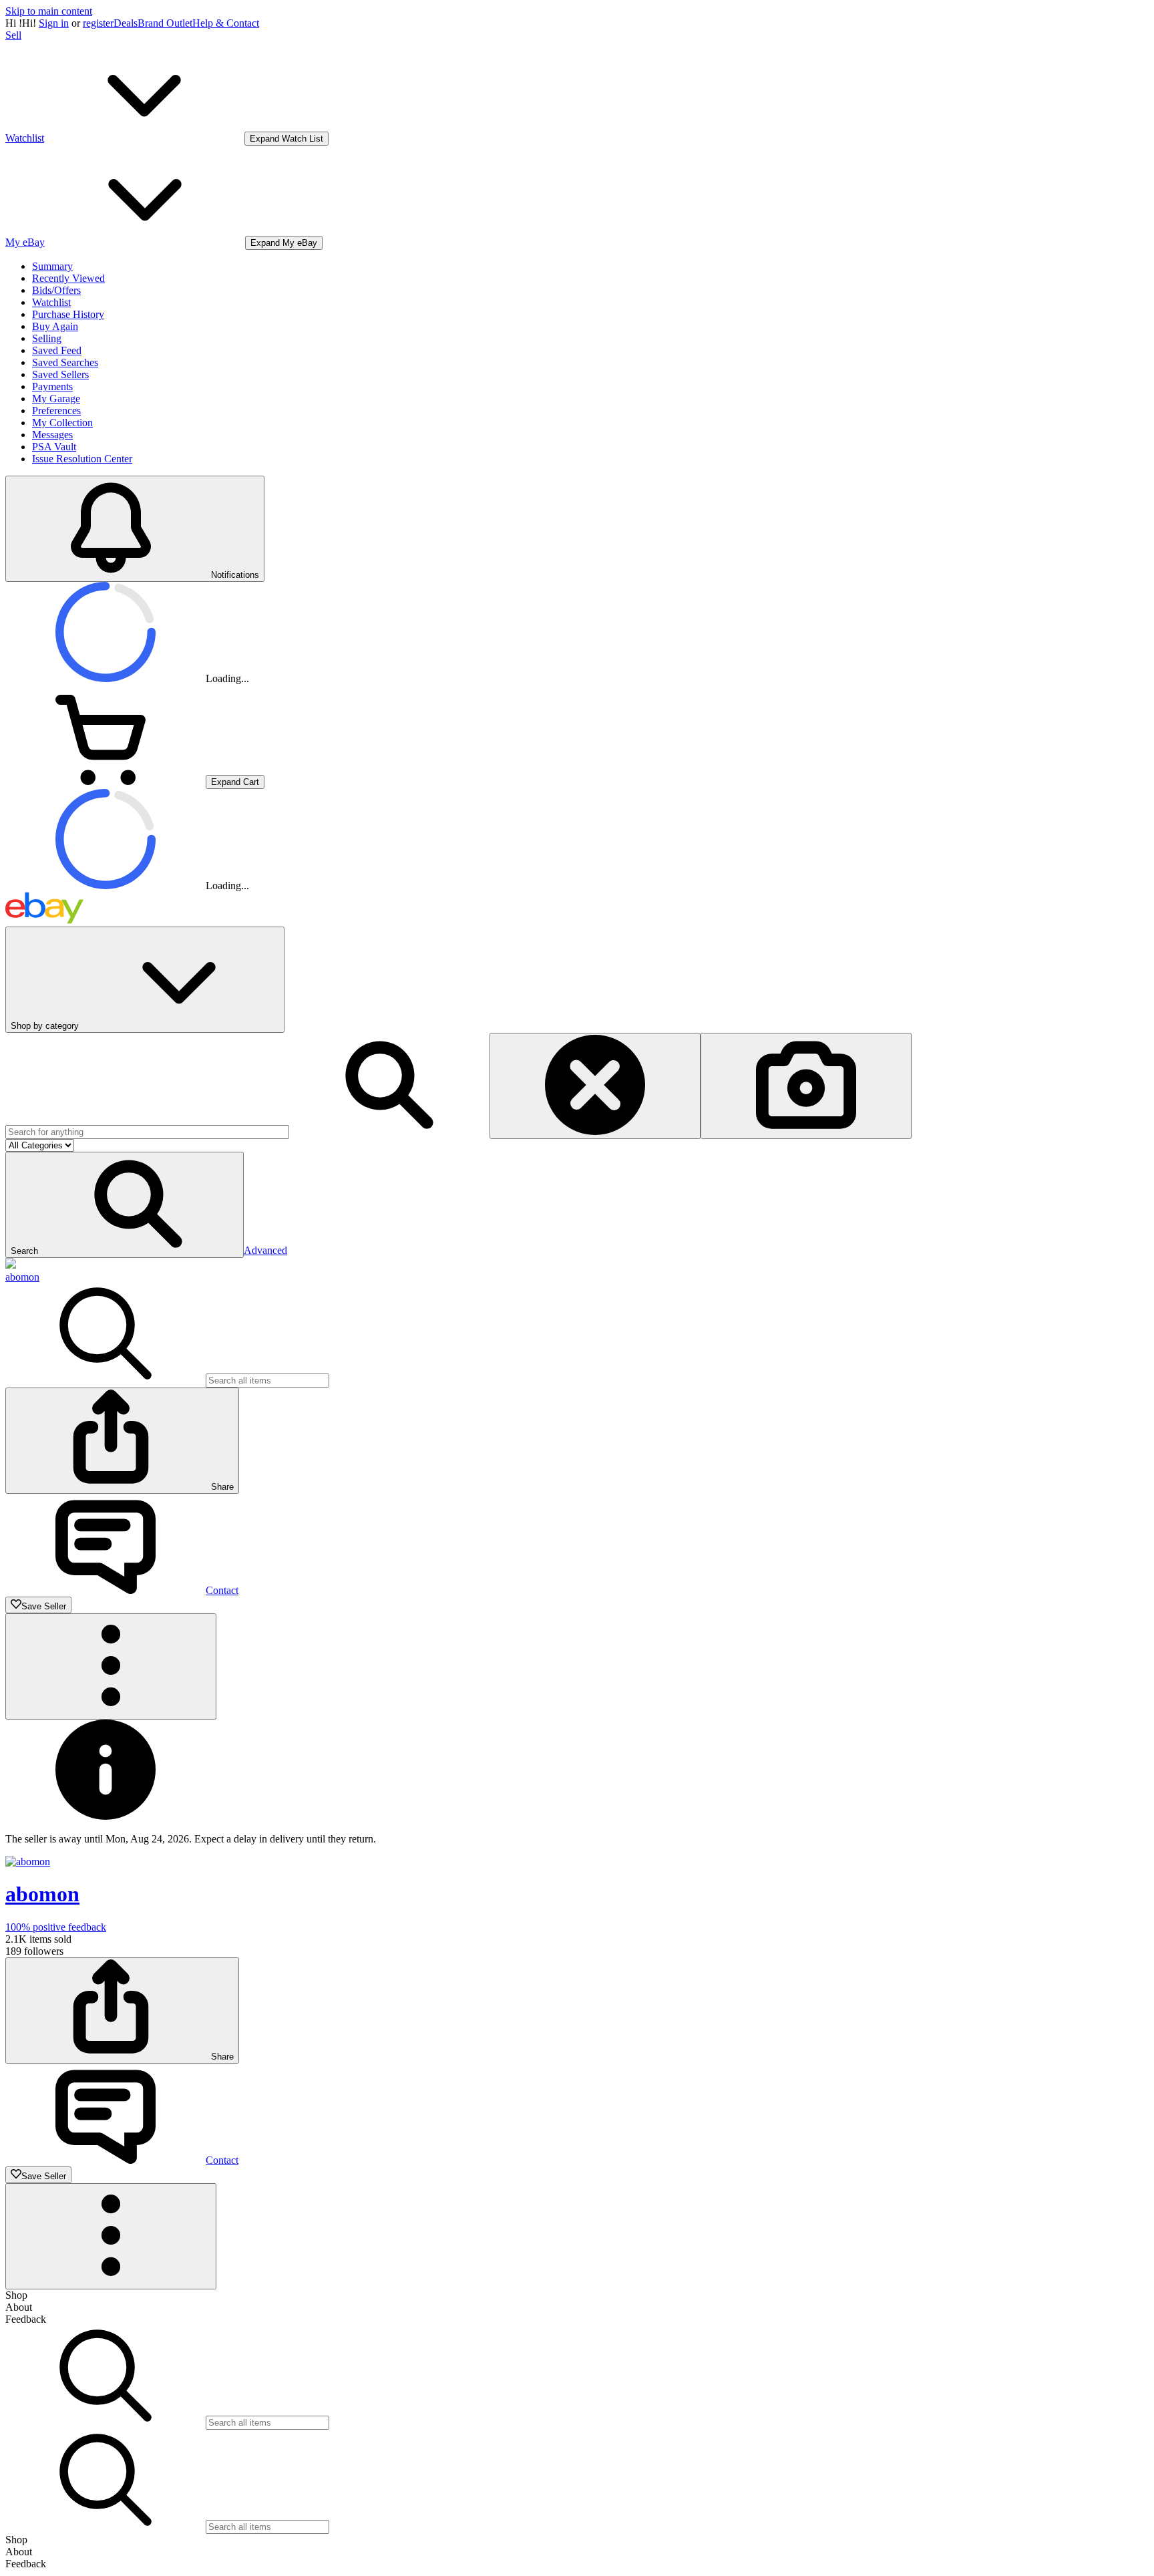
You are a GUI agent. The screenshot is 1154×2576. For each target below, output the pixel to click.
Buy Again (55, 326)
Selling (47, 338)
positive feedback (56, 1927)
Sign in (54, 23)
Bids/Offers (56, 290)
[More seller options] (111, 1666)
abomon (22, 1277)
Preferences (56, 411)
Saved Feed (57, 350)
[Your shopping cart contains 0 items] (106, 781)
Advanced (265, 1250)
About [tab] (19, 2307)
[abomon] (11, 1265)
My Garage (56, 398)
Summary (52, 266)
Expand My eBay (284, 243)
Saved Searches (65, 362)
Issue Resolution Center (82, 459)
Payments (52, 386)
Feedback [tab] (26, 2319)
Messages (52, 435)
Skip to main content (49, 11)
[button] (125, 1205)
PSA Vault (54, 447)
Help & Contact (226, 23)
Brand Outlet (165, 23)
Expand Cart (235, 782)
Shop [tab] (16, 2295)
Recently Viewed (68, 278)
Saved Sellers (60, 374)
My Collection (62, 423)
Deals (126, 23)
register (98, 23)
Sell (13, 35)
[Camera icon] (806, 1086)
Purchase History (68, 314)
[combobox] (147, 1132)
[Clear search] (595, 1086)
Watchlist (51, 302)
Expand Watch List (286, 139)
